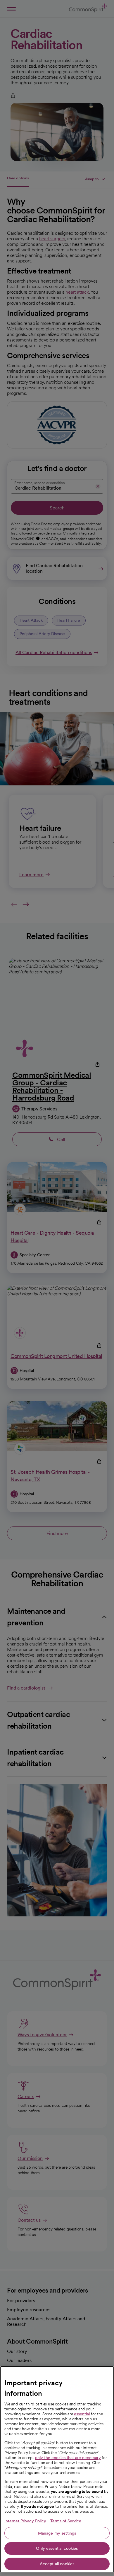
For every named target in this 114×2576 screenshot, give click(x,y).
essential (82, 2414)
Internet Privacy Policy (25, 2521)
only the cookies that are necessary (68, 2458)
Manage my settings (57, 2533)
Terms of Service (66, 2521)
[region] (57, 2470)
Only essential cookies (57, 2548)
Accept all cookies (57, 2564)
